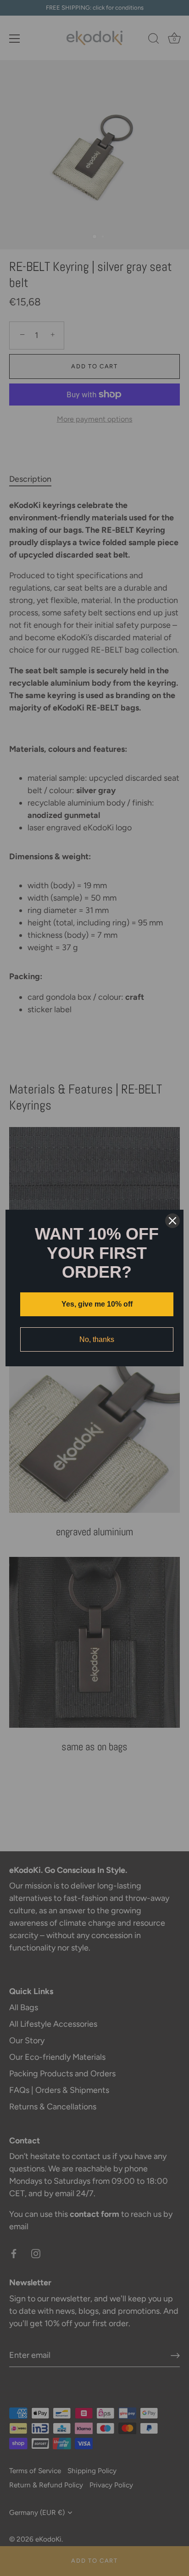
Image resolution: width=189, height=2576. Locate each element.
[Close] (172, 1221)
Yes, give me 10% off (97, 1304)
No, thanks (97, 1339)
